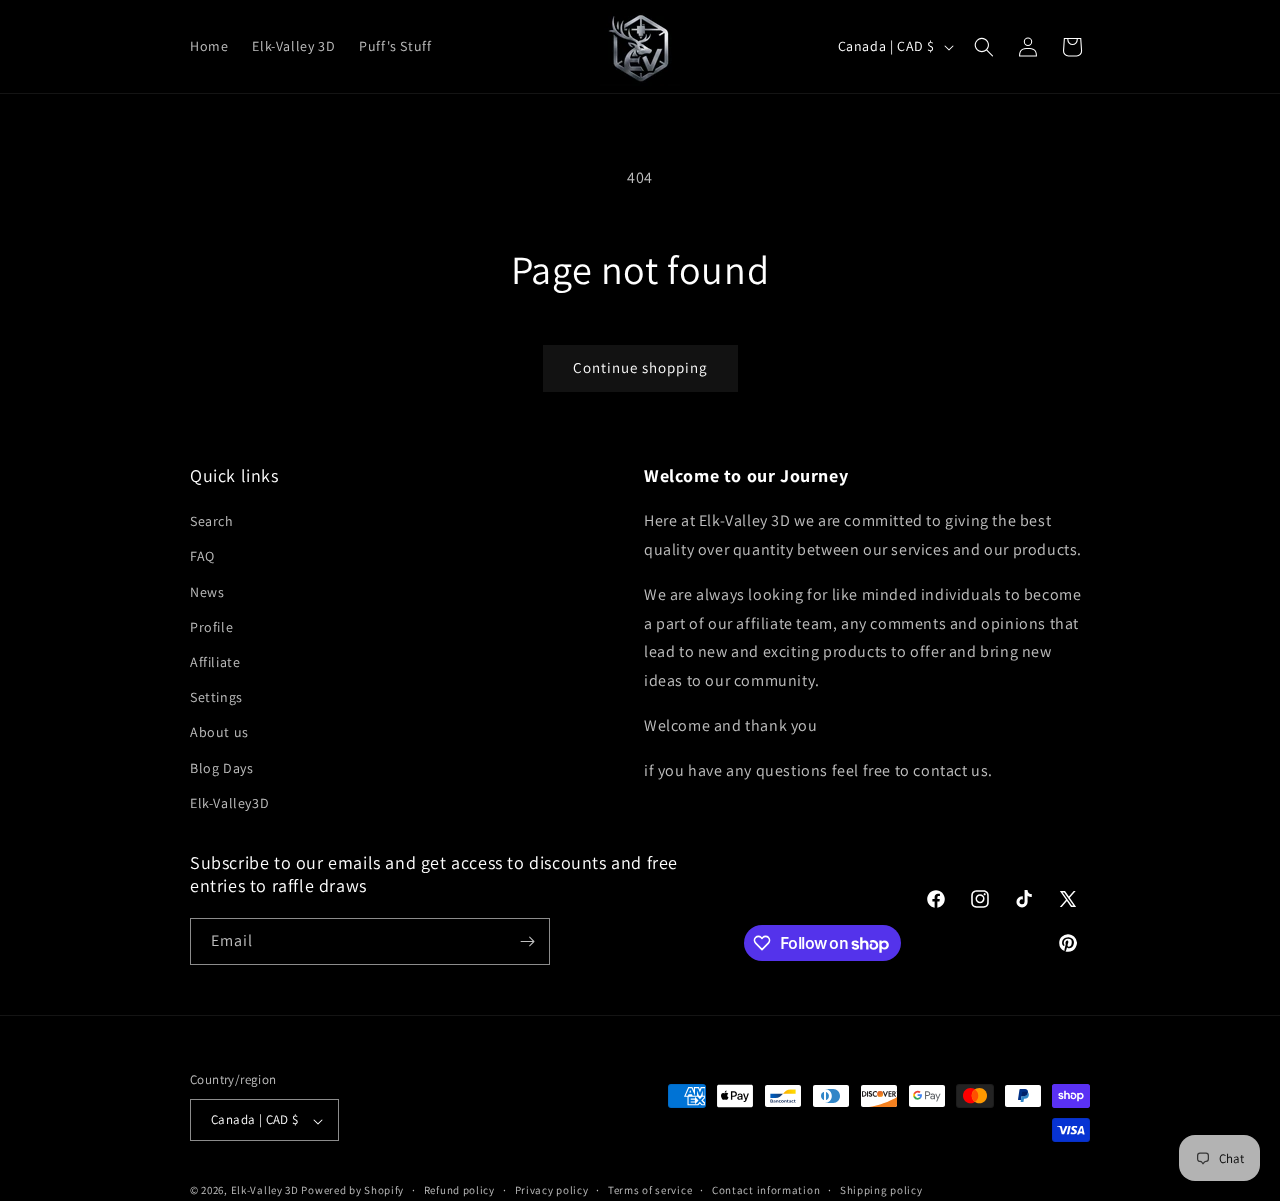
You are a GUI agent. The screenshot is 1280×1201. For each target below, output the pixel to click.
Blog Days (221, 768)
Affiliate (215, 662)
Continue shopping (640, 367)
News (207, 592)
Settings (216, 698)
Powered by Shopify (352, 1191)
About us (219, 733)
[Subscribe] (527, 941)
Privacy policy (552, 1190)
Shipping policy (881, 1190)
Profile (211, 627)
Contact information (766, 1190)
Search (212, 522)
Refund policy (459, 1190)
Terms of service (650, 1190)
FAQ (202, 557)
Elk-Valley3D (229, 803)
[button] (984, 47)
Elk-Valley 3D (265, 1191)
